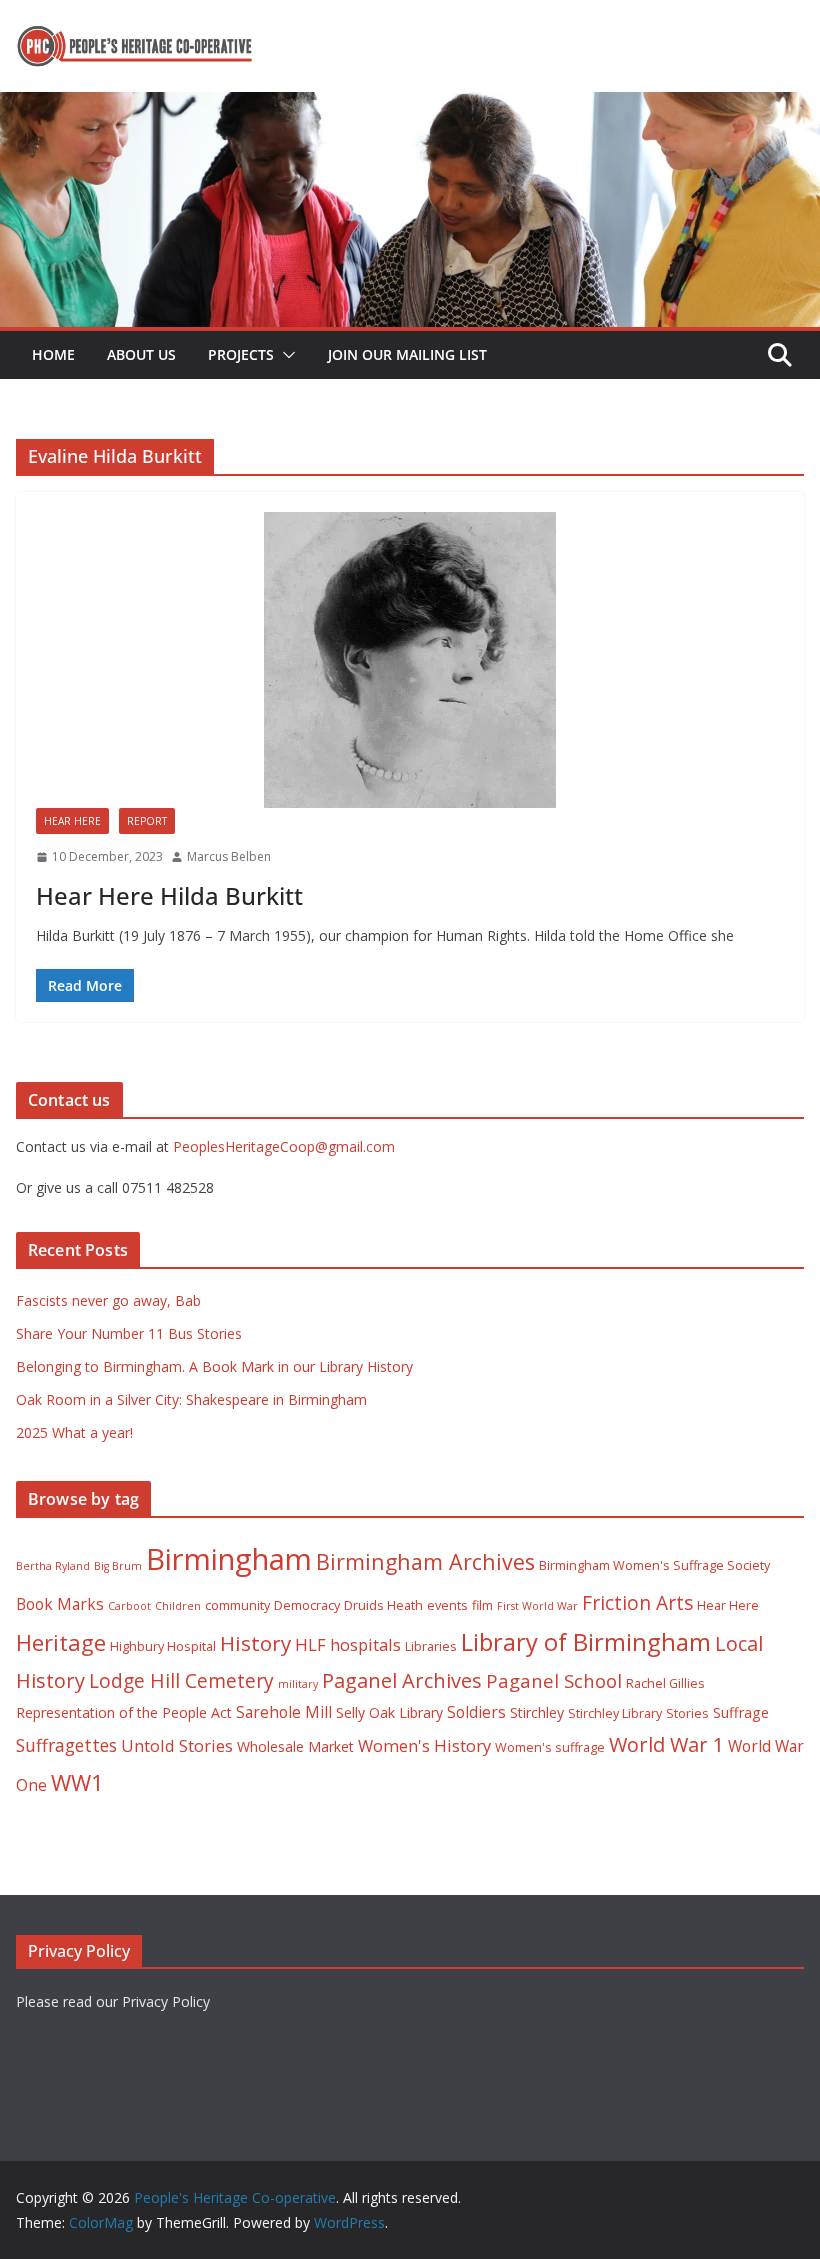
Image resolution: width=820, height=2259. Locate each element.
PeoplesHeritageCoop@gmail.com (284, 1146)
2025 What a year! (74, 1432)
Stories (687, 1713)
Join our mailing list (407, 354)
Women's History (424, 1745)
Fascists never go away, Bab (108, 1300)
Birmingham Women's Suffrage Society (654, 1565)
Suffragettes (66, 1745)
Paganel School (554, 1680)
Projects (241, 354)
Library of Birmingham (586, 1641)
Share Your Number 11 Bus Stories (129, 1333)
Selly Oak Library (389, 1712)
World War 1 (666, 1744)
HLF (310, 1644)
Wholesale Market (295, 1746)
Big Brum (118, 1566)
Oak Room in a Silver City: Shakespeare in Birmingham (191, 1399)
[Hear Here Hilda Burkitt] (410, 660)
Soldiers (476, 1712)
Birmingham (229, 1559)
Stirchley (537, 1712)
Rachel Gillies (665, 1683)
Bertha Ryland (53, 1566)
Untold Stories (177, 1745)
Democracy (307, 1605)
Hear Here (72, 821)
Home (53, 354)
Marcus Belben (229, 856)
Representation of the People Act (124, 1712)
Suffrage (741, 1712)
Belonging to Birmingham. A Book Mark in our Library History (214, 1366)
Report (147, 821)
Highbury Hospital (163, 1646)
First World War (537, 1606)
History (255, 1643)
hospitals (365, 1644)
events (447, 1605)
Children (178, 1606)
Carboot (129, 1606)
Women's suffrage (550, 1747)
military (298, 1684)
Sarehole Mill (284, 1712)
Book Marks (60, 1604)
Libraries (431, 1646)
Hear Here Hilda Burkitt (169, 895)
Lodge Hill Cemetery (181, 1680)
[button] (285, 355)
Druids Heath (383, 1605)
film (482, 1605)
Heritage (61, 1642)
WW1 (77, 1782)
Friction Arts (637, 1602)
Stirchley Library (615, 1713)
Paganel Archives (402, 1680)
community (237, 1605)
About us (141, 354)
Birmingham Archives (425, 1561)
